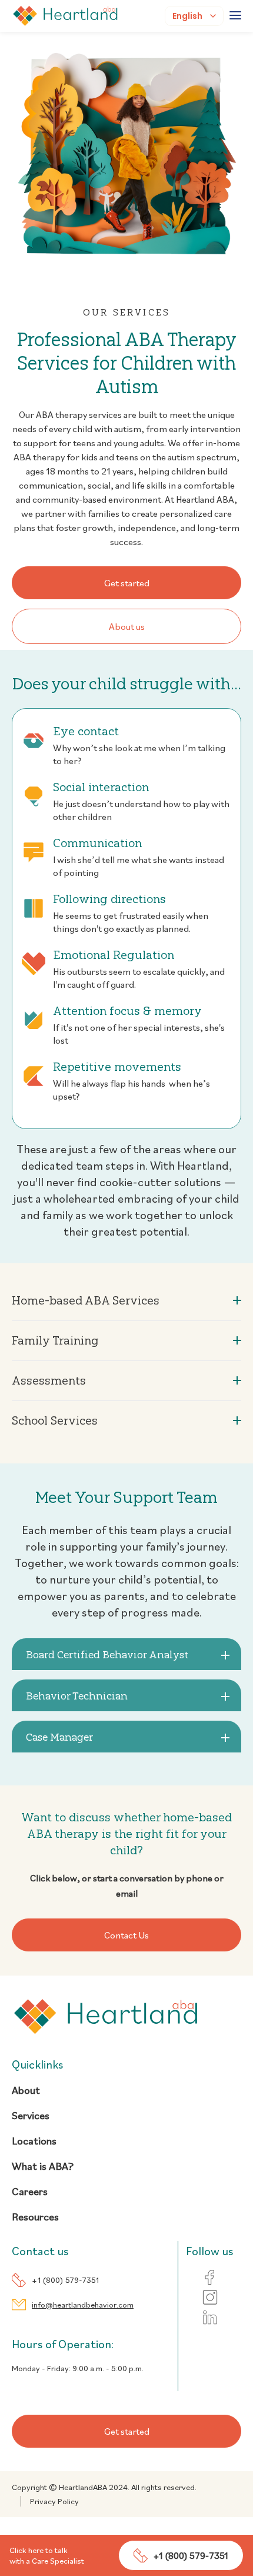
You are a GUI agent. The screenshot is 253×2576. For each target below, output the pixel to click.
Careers (30, 2191)
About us (127, 626)
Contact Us (126, 1935)
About (26, 2090)
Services (31, 2115)
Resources (35, 2217)
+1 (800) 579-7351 (65, 2280)
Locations (34, 2141)
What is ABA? (43, 2166)
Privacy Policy (54, 2501)
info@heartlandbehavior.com (83, 2305)
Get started (127, 583)
